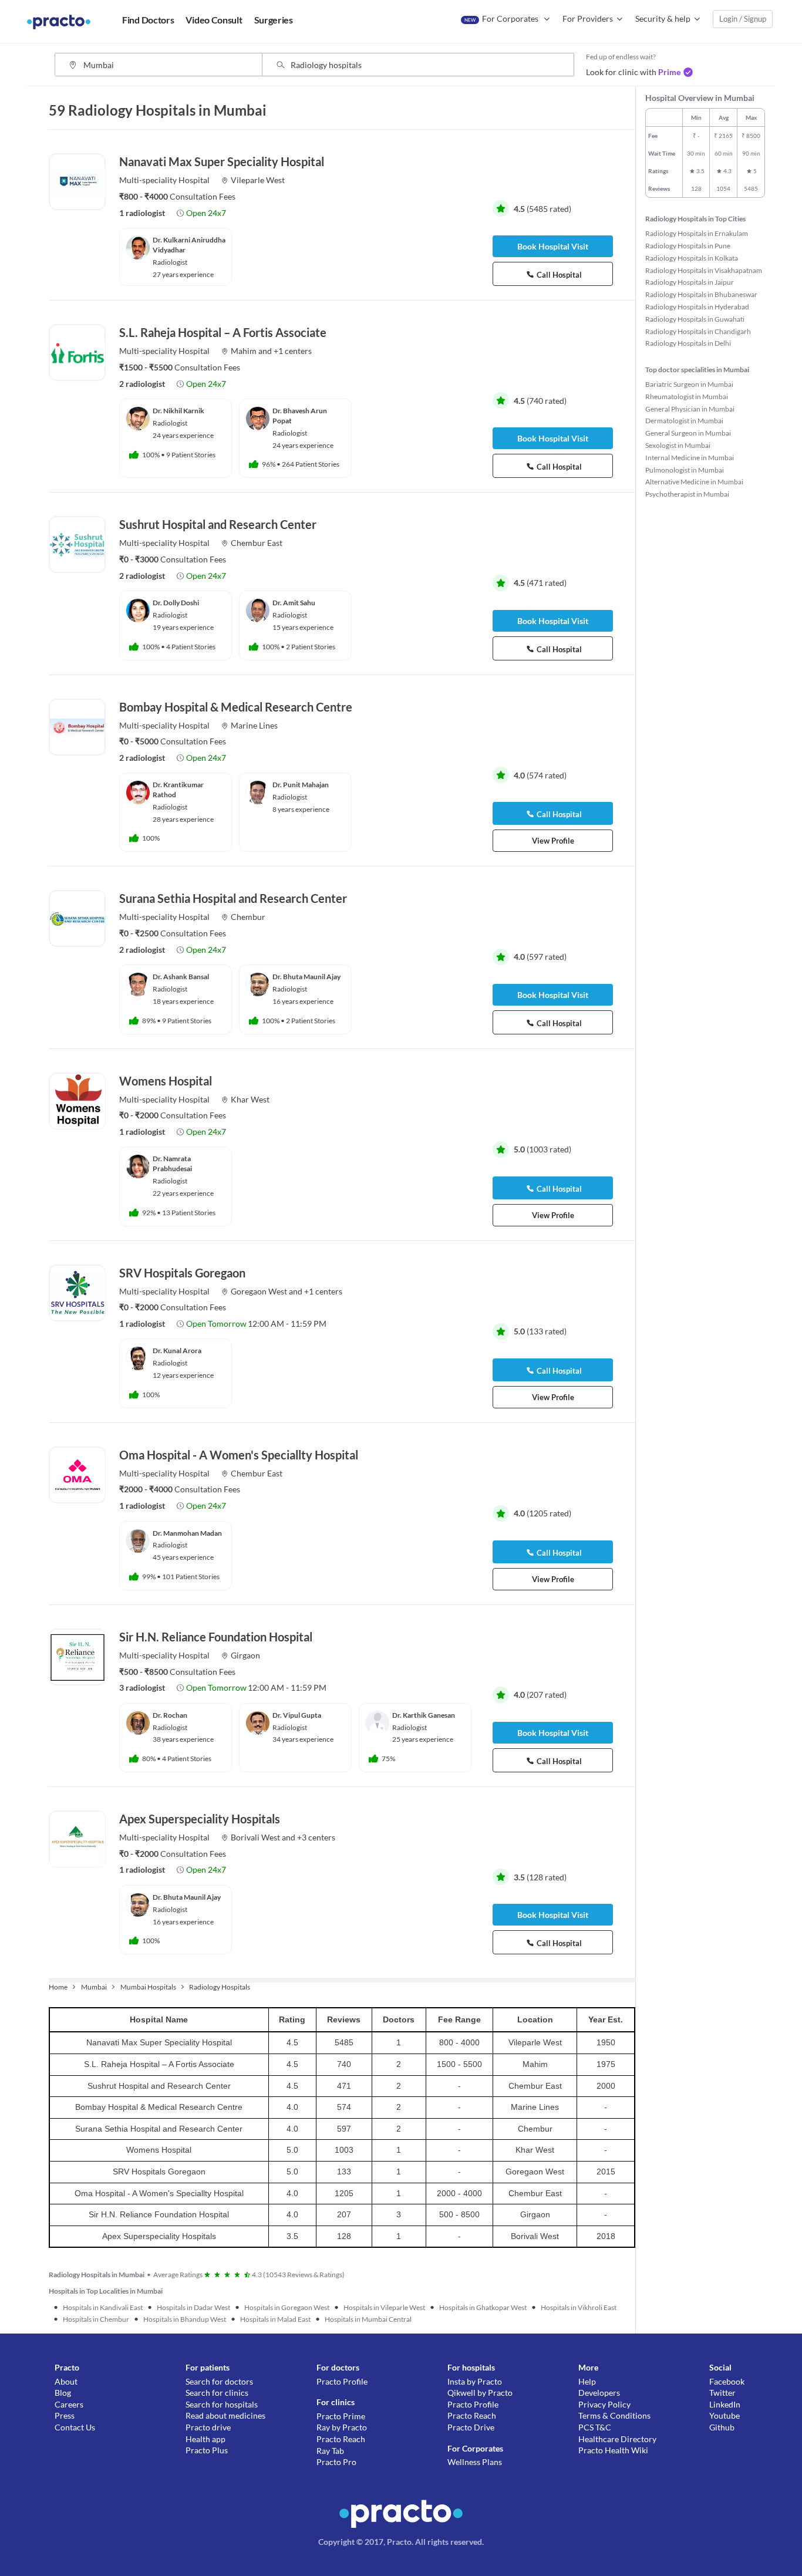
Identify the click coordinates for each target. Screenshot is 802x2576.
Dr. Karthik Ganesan (424, 1715)
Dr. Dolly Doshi (176, 603)
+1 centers (293, 351)
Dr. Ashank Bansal (181, 977)
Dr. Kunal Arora (177, 1351)
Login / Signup (743, 19)
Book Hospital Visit (553, 246)
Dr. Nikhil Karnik (178, 411)
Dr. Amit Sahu (294, 603)
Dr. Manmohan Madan (187, 1533)
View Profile (553, 841)
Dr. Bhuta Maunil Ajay (306, 977)
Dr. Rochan (170, 1715)
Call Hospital (559, 275)
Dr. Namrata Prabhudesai (172, 1164)
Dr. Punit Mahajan (301, 785)
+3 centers (316, 1837)
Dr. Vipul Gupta (297, 1715)
